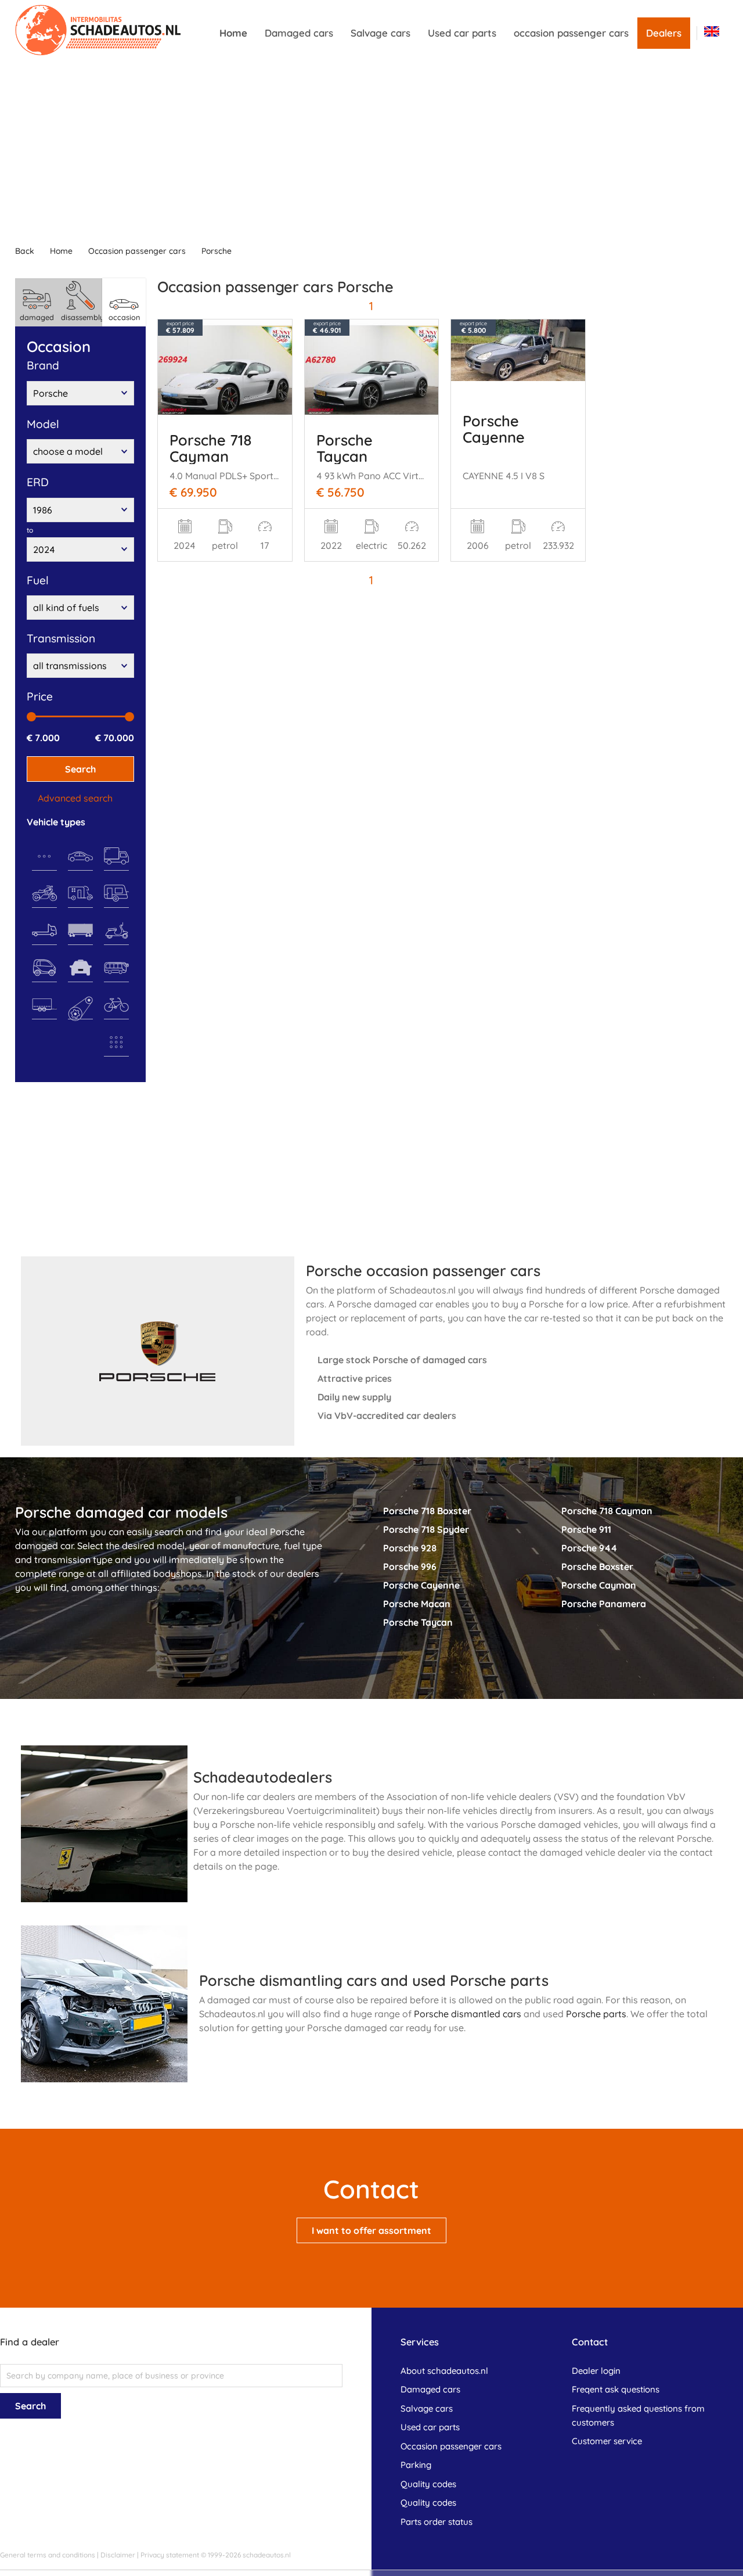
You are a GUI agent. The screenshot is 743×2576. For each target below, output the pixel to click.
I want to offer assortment (371, 2230)
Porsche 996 (410, 1567)
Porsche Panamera (604, 1604)
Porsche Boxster (597, 1567)
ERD (38, 482)
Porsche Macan (417, 1604)
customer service (607, 2441)
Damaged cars (299, 33)
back (25, 251)
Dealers (664, 33)
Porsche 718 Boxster (427, 1511)
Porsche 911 (586, 1529)
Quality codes (428, 2484)
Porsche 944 (589, 1548)
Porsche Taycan (345, 448)
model (43, 424)
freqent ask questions (616, 2389)
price (40, 696)
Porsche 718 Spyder (426, 1529)
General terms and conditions (48, 2555)
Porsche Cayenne (494, 429)
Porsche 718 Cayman (211, 448)
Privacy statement (170, 2555)
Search (80, 769)
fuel (38, 580)
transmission (61, 638)
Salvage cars (380, 33)
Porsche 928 (410, 1548)
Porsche (217, 251)
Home (233, 33)
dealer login (596, 2371)
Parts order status (437, 2522)
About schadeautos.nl (444, 2371)
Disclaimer (118, 2555)
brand (43, 365)
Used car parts (462, 33)
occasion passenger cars (571, 33)
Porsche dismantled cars (468, 2014)
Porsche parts (596, 2014)
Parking (416, 2465)
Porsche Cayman (599, 1585)
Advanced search (75, 798)
